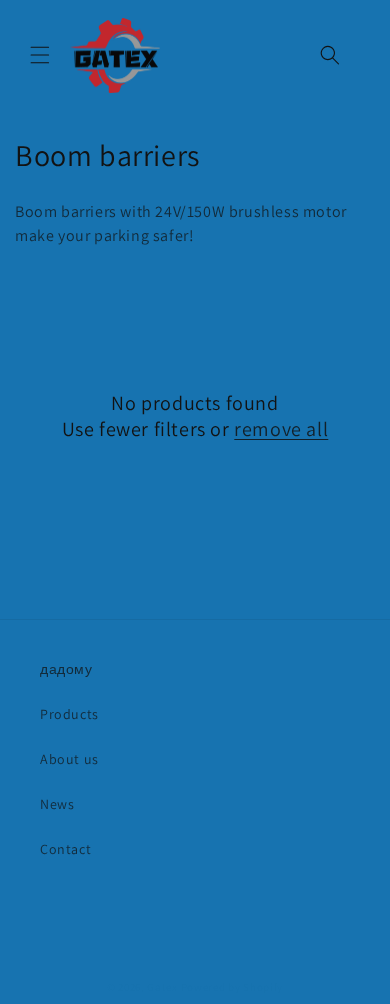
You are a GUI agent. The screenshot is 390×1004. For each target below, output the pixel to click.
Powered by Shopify (232, 987)
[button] (40, 55)
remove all (281, 429)
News (57, 804)
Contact (65, 849)
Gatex (162, 987)
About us (69, 759)
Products (69, 714)
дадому (66, 669)
